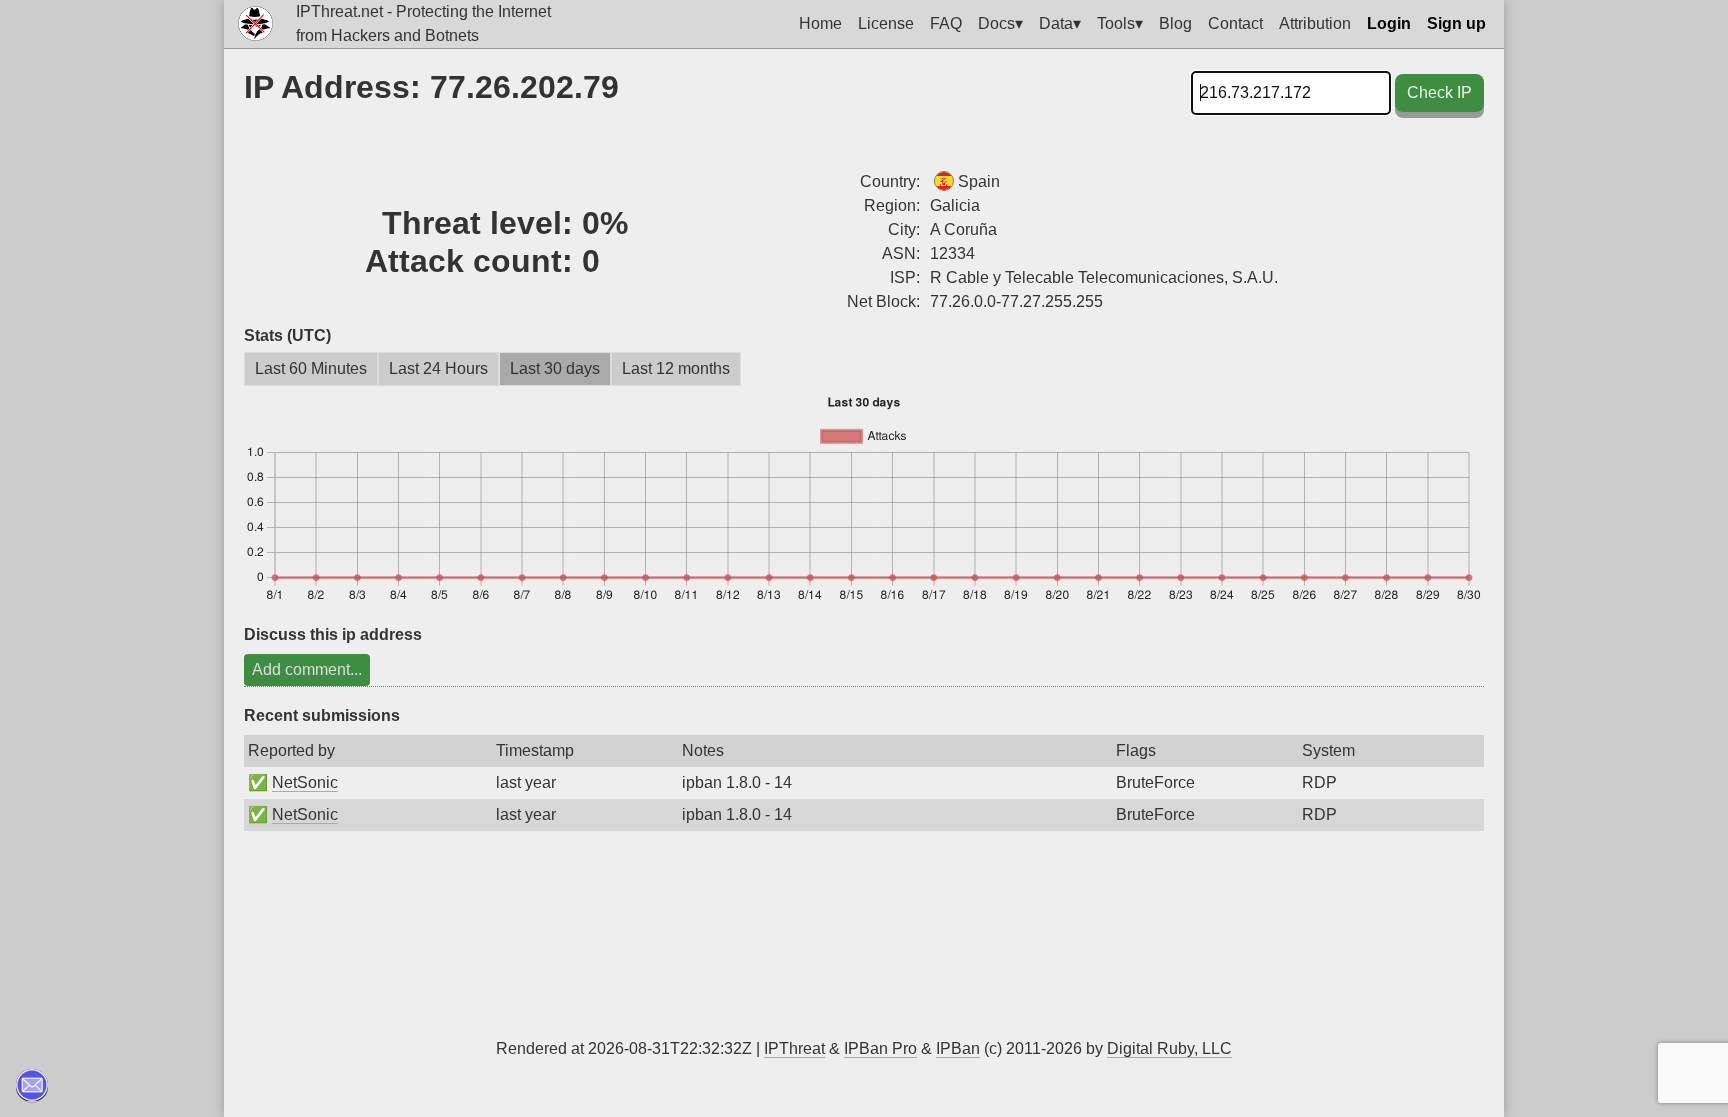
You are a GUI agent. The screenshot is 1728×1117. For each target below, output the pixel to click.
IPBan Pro (880, 1048)
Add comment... (307, 669)
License (886, 23)
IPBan (958, 1048)
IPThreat (794, 1048)
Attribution (1315, 23)
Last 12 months (676, 368)
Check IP (1439, 92)
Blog (1175, 23)
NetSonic (305, 782)
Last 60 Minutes (311, 368)
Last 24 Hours (438, 368)
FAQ (946, 23)
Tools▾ (1120, 23)
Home (820, 23)
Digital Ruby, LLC (1169, 1048)
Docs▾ (1000, 23)
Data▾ (1060, 23)
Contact (1235, 23)
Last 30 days (555, 368)
